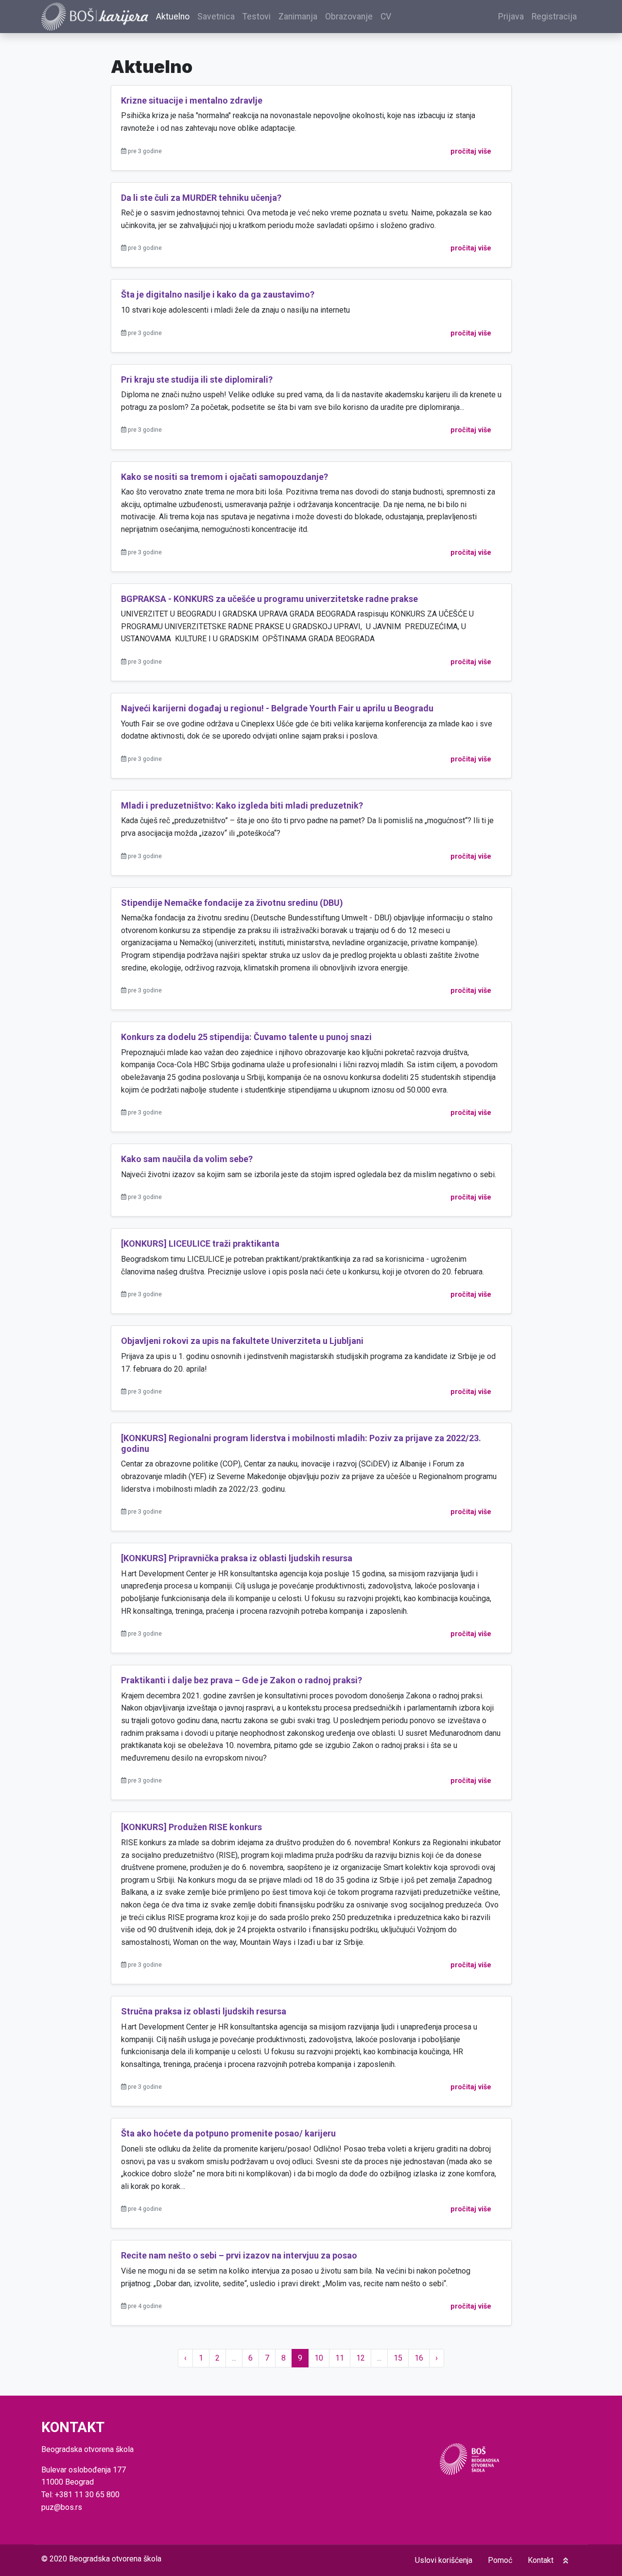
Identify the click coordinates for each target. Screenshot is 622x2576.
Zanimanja (298, 17)
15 (398, 2358)
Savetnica (216, 17)
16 (419, 2358)
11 (340, 2358)
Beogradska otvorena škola (115, 2559)
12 (361, 2358)
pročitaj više (471, 151)
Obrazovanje (349, 17)
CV (386, 17)
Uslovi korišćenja (444, 2560)
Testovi (257, 17)
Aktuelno (173, 17)
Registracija (554, 17)
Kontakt (541, 2560)
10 (319, 2358)
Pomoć (500, 2560)
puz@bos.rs (62, 2507)
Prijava (511, 17)
